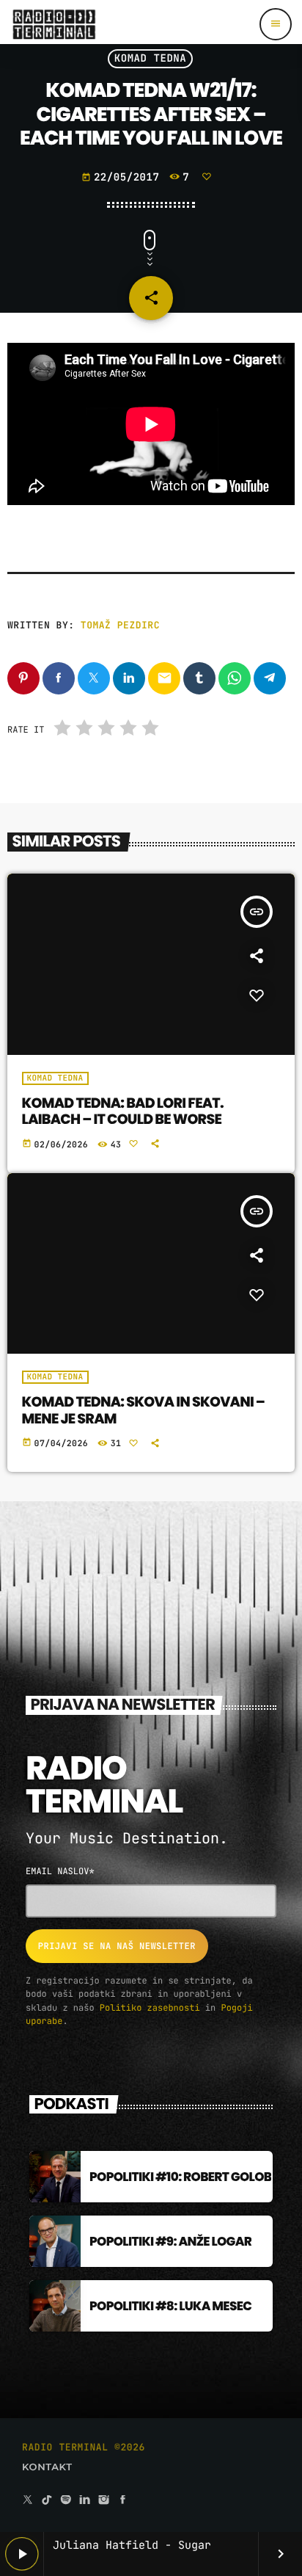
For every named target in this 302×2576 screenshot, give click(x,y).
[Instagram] (104, 2501)
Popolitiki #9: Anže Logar (170, 2241)
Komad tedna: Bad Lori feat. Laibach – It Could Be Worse (123, 1111)
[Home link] (54, 24)
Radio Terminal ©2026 (84, 2447)
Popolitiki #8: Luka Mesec (170, 2306)
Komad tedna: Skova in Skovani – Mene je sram (144, 1410)
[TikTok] (47, 2501)
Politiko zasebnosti (150, 2008)
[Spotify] (66, 2501)
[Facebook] (123, 2501)
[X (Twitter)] (28, 2501)
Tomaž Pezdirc (120, 625)
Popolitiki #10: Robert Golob (180, 2177)
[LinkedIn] (85, 2501)
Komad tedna (151, 59)
